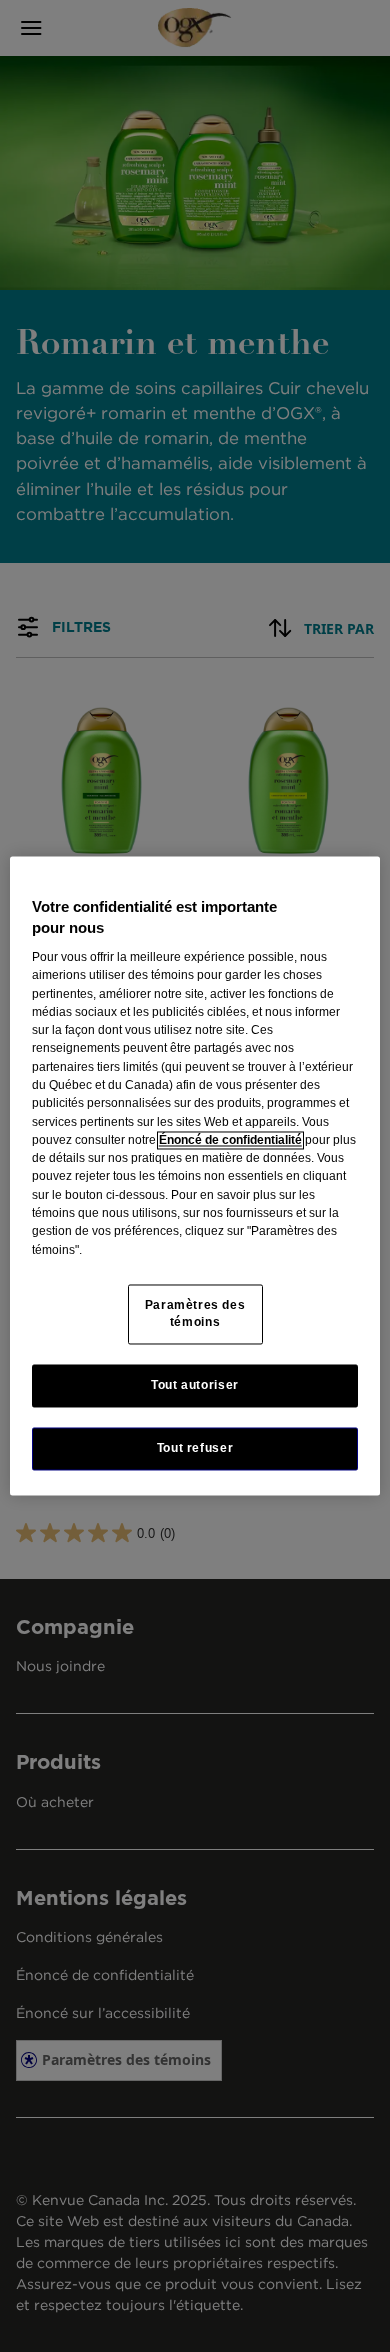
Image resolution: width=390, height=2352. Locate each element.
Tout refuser (195, 1448)
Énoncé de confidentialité (230, 1140)
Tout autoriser (195, 1385)
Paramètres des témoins (195, 1313)
